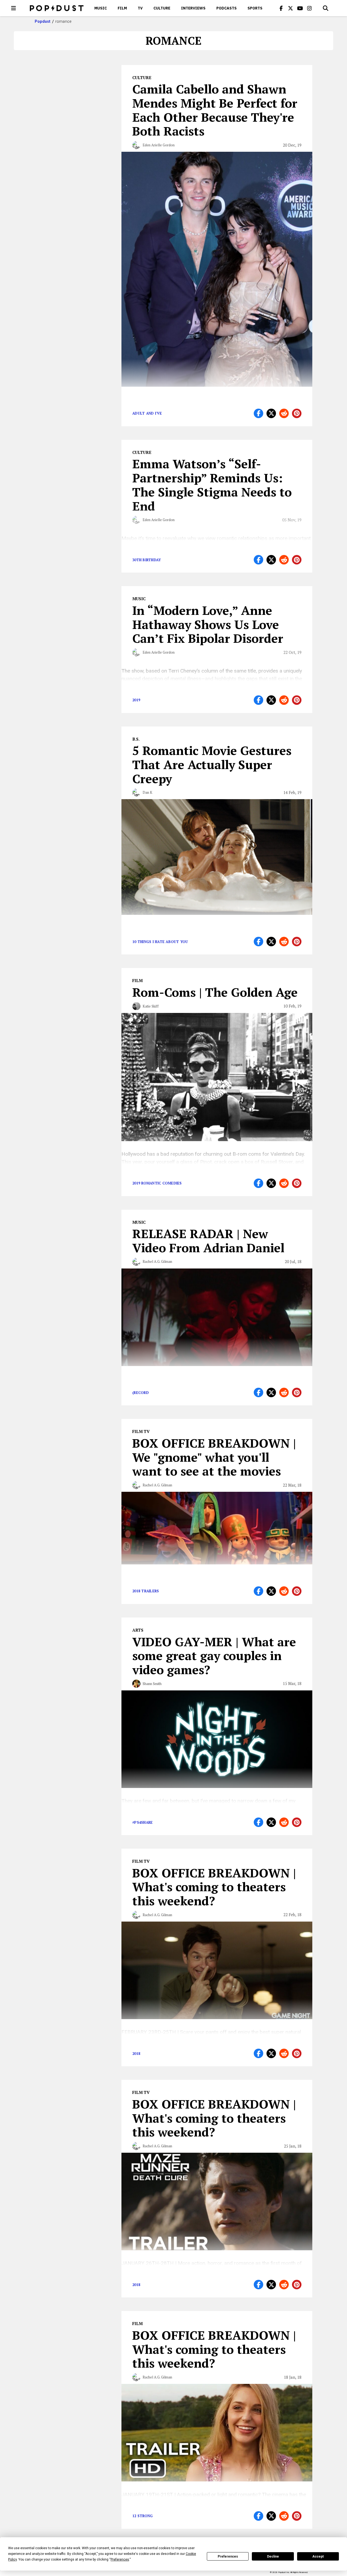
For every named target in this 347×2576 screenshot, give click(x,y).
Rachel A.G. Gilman (157, 1261)
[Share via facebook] (258, 413)
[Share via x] (271, 413)
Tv (140, 8)
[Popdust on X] (291, 8)
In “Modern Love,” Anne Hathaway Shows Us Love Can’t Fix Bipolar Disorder (208, 624)
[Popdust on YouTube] (300, 8)
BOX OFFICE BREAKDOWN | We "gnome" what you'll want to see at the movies (214, 1457)
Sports (255, 8)
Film (122, 8)
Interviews (193, 8)
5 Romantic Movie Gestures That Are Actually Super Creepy (212, 764)
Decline (273, 2556)
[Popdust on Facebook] (281, 8)
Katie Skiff (151, 1006)
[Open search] (326, 8)
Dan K (147, 792)
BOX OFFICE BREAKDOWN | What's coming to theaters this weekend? (214, 1887)
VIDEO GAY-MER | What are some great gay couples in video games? (214, 1656)
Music (101, 8)
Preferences (228, 2556)
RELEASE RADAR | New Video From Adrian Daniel (208, 1241)
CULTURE (162, 8)
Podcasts (226, 8)
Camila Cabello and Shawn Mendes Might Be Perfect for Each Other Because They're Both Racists (215, 110)
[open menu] (14, 8)
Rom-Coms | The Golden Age (215, 992)
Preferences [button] (120, 2559)
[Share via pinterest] (297, 413)
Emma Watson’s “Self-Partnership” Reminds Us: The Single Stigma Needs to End (212, 485)
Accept (318, 2556)
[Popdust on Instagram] (310, 8)
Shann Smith (152, 1684)
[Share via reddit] (284, 413)
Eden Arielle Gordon (159, 145)
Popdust (43, 21)
